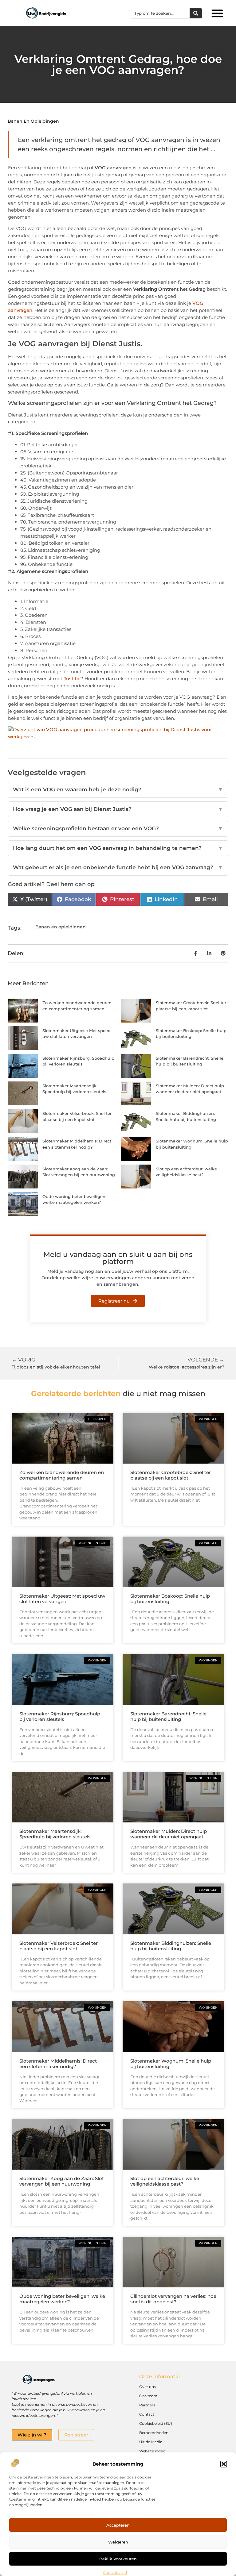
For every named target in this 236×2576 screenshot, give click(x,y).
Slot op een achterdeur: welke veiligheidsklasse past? (165, 2181)
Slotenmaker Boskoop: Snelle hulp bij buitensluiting (170, 1599)
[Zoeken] (196, 13)
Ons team (148, 2396)
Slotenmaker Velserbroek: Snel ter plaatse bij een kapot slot (59, 1946)
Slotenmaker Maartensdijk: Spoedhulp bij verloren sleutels (55, 1834)
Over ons (147, 2387)
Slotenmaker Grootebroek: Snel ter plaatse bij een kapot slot (171, 1475)
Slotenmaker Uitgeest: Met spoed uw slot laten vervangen (62, 1599)
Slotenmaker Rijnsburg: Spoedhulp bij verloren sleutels (60, 1716)
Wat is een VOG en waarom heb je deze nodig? (118, 789)
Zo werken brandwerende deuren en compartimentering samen (62, 1475)
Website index (152, 2451)
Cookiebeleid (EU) (156, 2423)
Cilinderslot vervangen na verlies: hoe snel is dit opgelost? (173, 2299)
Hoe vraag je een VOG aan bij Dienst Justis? (118, 809)
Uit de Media (151, 2442)
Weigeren (118, 2542)
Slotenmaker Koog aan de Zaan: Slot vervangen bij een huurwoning (62, 2181)
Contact (147, 2414)
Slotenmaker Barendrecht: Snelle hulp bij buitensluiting (168, 1716)
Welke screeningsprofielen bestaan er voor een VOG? (118, 828)
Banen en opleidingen (33, 121)
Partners (147, 2405)
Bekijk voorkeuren (118, 2559)
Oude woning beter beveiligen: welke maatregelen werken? (62, 2299)
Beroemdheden (154, 2433)
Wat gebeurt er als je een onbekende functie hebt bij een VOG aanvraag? (118, 867)
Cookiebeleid (115, 2572)
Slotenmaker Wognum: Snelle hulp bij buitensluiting (171, 2064)
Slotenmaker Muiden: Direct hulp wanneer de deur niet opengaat (169, 1834)
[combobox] (160, 13)
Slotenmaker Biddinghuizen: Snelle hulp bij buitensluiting (171, 1946)
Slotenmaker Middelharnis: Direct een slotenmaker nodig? (58, 2064)
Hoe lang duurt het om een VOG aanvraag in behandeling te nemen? (118, 848)
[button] (224, 2464)
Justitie (72, 679)
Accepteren (118, 2525)
